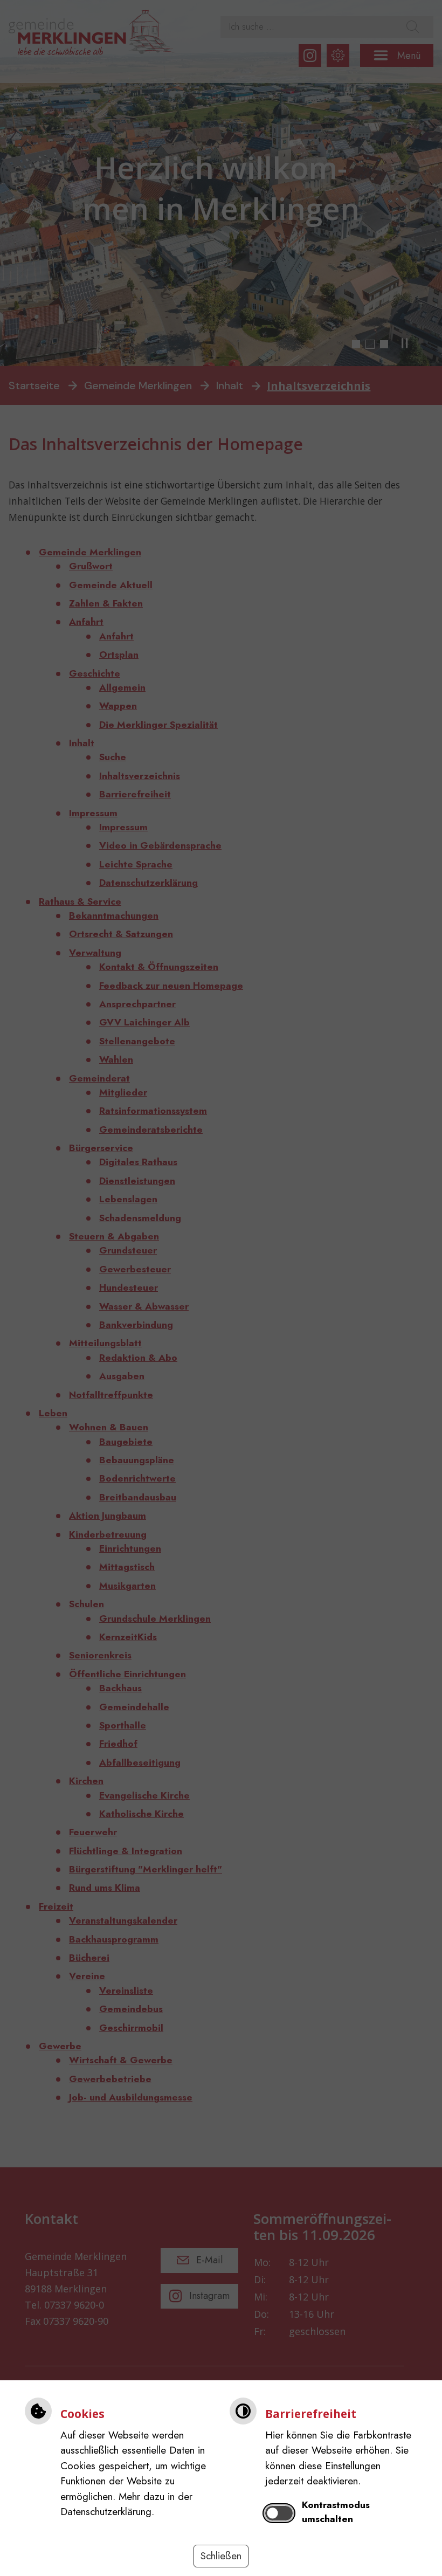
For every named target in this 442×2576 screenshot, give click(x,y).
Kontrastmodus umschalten (336, 2512)
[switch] (279, 2513)
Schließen (221, 2556)
